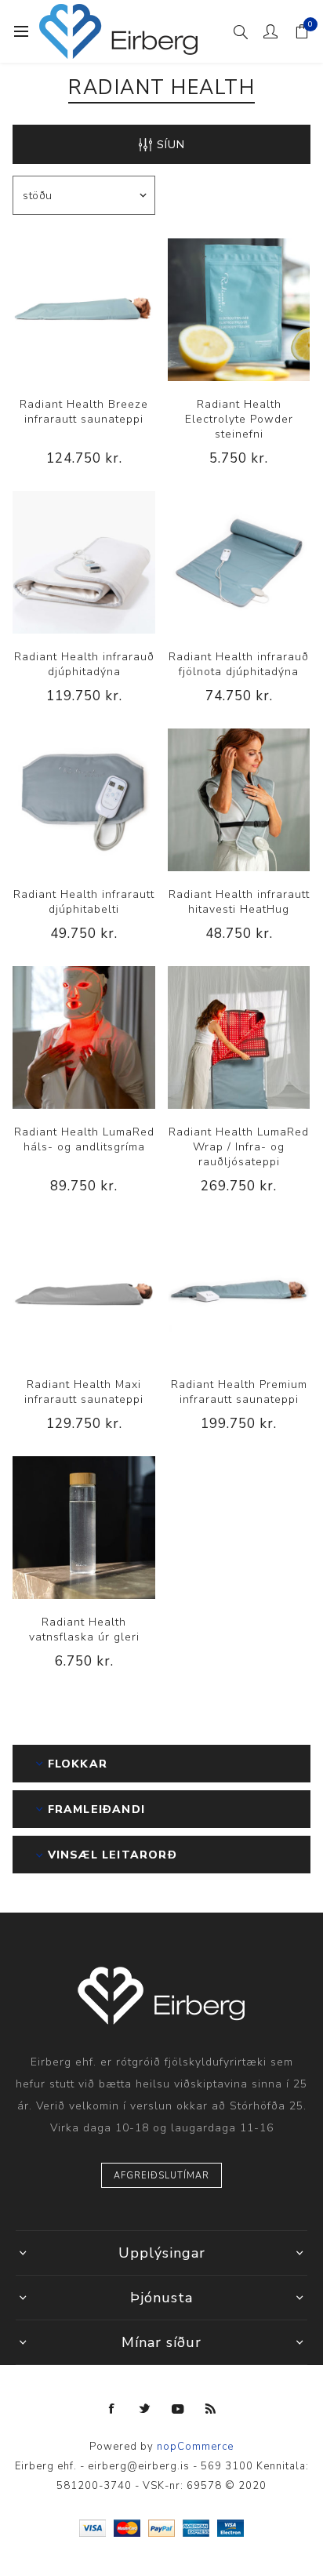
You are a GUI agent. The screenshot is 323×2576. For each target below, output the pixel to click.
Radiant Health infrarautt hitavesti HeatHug (239, 902)
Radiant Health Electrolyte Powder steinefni (239, 419)
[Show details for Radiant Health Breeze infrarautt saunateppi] (84, 310)
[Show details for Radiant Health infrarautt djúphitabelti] (84, 800)
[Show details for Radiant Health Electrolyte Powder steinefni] (239, 310)
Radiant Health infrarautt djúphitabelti (84, 902)
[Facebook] (112, 2409)
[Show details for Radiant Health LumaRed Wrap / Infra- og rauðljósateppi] (239, 1037)
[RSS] (211, 2409)
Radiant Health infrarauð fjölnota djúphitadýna (239, 664)
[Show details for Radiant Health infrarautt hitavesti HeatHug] (239, 800)
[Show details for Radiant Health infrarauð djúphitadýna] (84, 562)
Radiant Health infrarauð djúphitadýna (84, 664)
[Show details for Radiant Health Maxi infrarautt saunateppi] (84, 1290)
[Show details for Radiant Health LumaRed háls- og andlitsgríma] (84, 1037)
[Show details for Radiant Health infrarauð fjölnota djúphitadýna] (239, 562)
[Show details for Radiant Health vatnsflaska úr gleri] (84, 1528)
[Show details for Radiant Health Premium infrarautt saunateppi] (239, 1290)
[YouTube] (178, 2409)
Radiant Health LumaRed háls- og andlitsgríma (84, 1139)
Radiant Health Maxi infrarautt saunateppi (84, 1392)
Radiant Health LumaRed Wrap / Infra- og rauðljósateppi (239, 1147)
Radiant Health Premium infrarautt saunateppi (239, 1392)
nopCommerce (195, 2447)
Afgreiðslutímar (161, 2176)
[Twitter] (145, 2409)
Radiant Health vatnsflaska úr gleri (84, 1630)
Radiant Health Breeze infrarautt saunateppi (84, 412)
